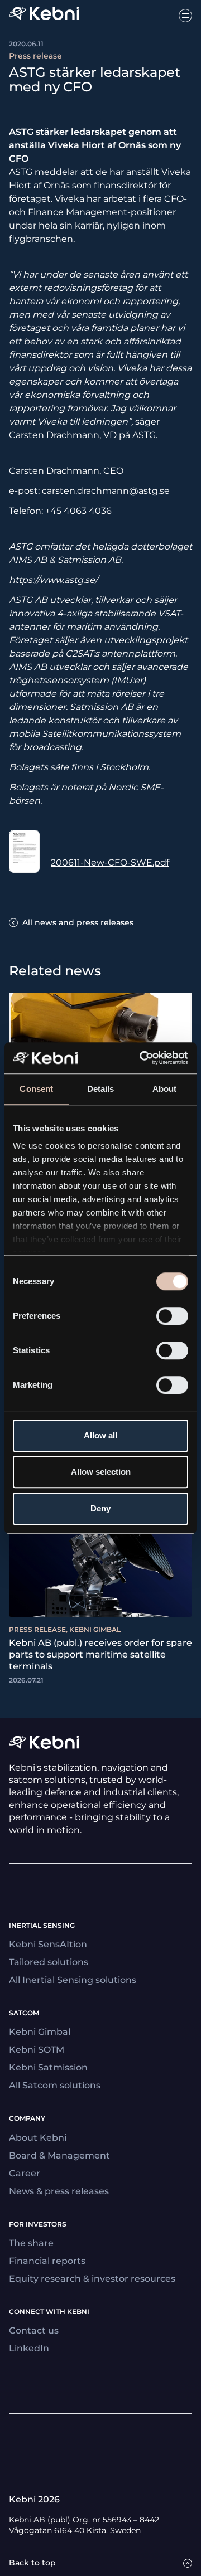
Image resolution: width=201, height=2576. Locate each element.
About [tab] (165, 1089)
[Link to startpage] (44, 15)
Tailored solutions (49, 1962)
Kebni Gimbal (40, 2032)
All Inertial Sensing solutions (73, 1980)
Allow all (100, 1435)
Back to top (32, 2563)
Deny (100, 1508)
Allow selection (101, 1472)
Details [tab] (101, 1089)
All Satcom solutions (55, 2085)
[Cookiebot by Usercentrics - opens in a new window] (142, 1058)
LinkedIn (29, 2348)
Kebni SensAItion (48, 1944)
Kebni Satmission (48, 2067)
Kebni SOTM (37, 2050)
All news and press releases (78, 922)
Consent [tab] (36, 1089)
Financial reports (47, 2261)
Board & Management (59, 2155)
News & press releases (59, 2191)
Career (25, 2173)
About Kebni (38, 2138)
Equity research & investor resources (92, 2279)
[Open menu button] (185, 16)
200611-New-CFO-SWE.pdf (110, 862)
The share (31, 2243)
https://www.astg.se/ (53, 580)
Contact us (34, 2330)
